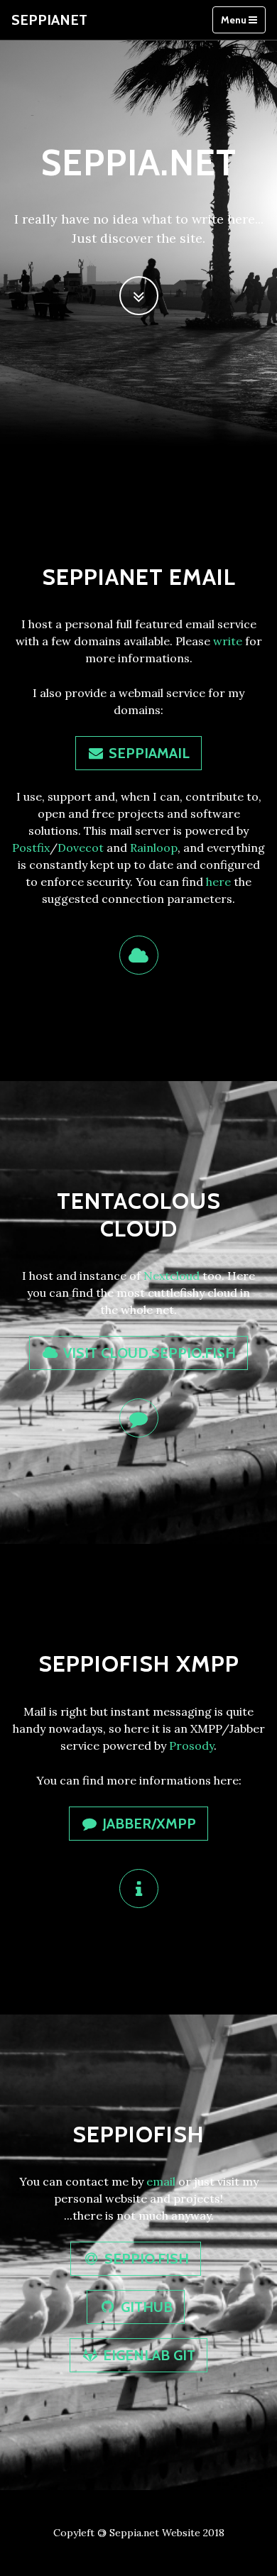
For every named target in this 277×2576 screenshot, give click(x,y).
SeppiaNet (49, 20)
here (218, 882)
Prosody (191, 1745)
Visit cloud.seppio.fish (148, 1353)
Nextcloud (172, 1276)
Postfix (31, 848)
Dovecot (81, 848)
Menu (235, 20)
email (161, 2181)
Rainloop (154, 848)
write (228, 641)
